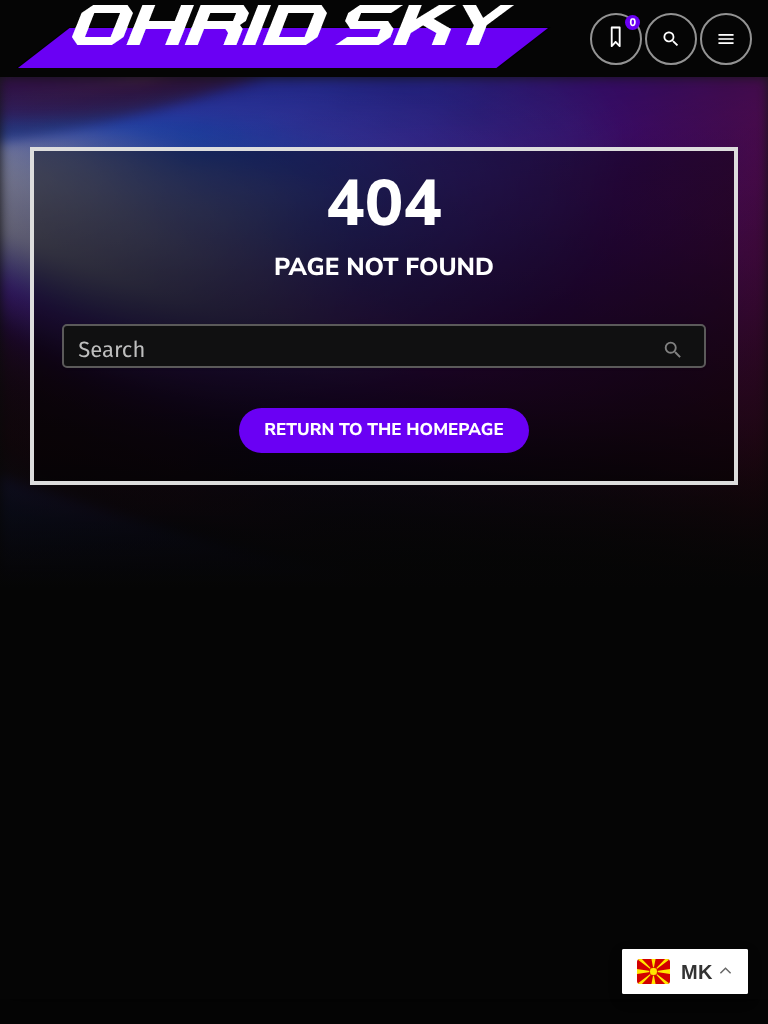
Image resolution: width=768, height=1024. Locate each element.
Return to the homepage (384, 430)
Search (111, 350)
